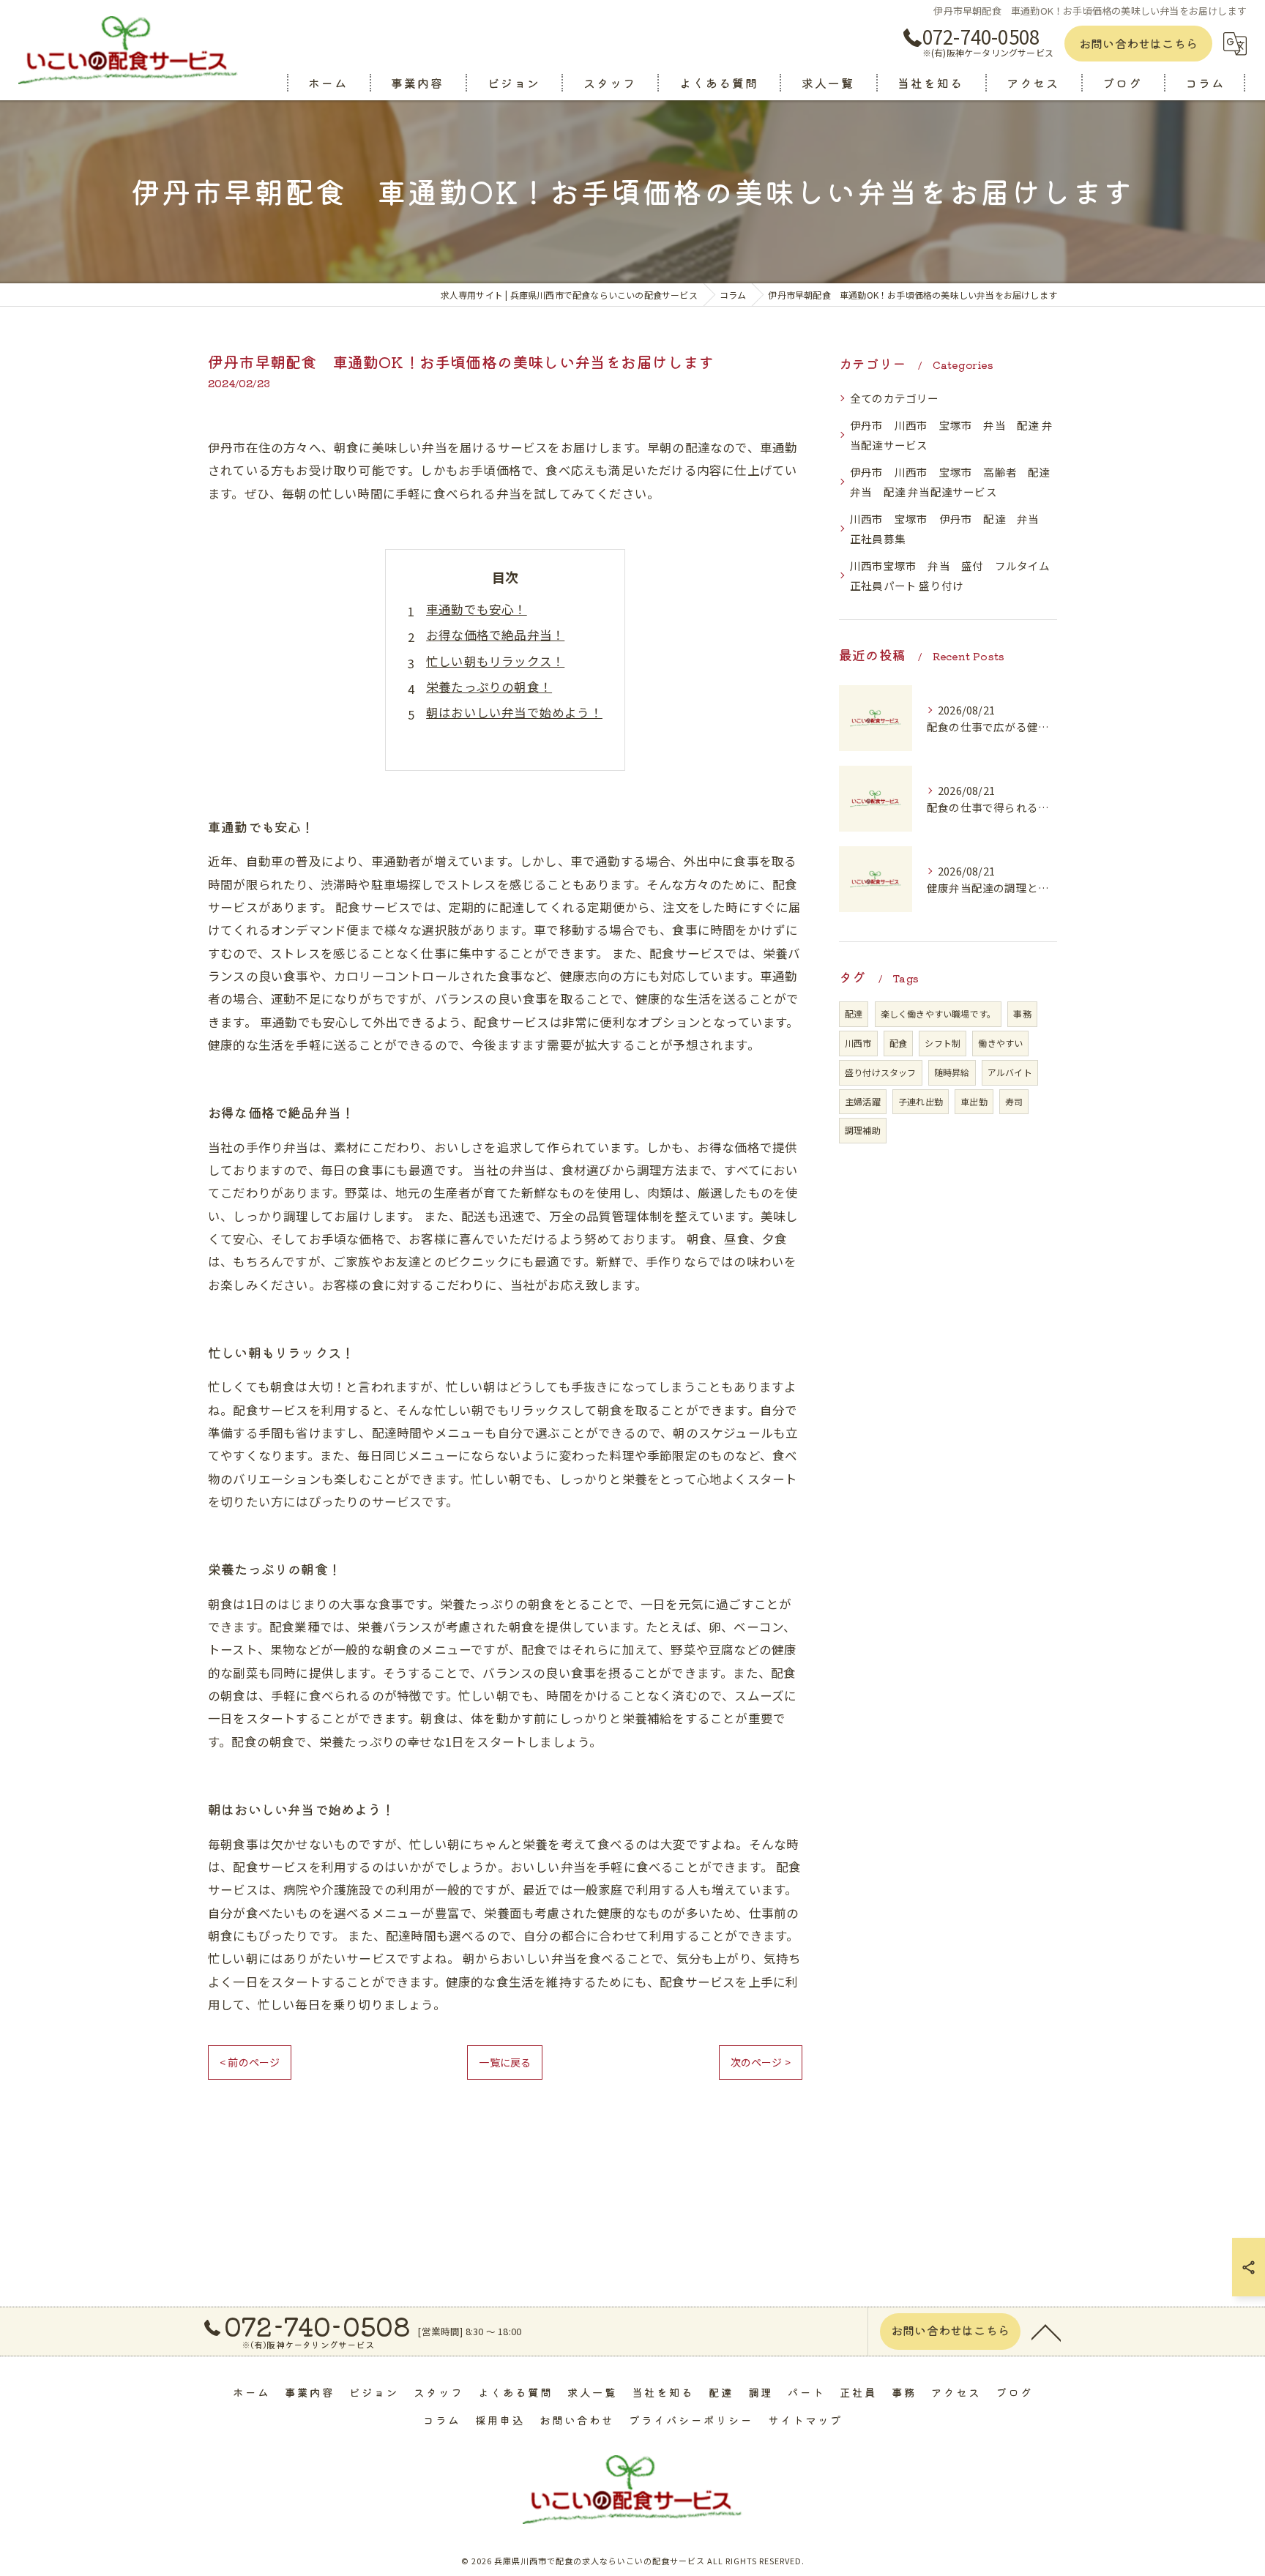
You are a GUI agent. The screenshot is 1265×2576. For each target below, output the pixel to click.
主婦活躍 (863, 1101)
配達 (854, 1013)
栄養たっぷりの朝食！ (489, 687)
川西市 (858, 1043)
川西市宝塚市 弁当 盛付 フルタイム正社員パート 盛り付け (950, 576)
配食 (898, 1043)
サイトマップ (805, 2420)
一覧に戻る (505, 2062)
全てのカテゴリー (895, 398)
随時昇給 (952, 1072)
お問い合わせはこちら (1138, 43)
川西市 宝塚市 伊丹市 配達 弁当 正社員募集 (950, 529)
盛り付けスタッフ (881, 1072)
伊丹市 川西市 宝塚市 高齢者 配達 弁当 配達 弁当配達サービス (954, 482)
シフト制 (943, 1043)
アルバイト (1010, 1072)
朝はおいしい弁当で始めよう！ (514, 712)
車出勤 (974, 1101)
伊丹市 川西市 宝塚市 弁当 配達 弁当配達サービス (951, 435)
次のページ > (761, 2062)
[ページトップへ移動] (1046, 2332)
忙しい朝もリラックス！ (495, 661)
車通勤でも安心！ (477, 609)
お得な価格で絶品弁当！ (495, 635)
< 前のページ (250, 2062)
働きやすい (1000, 1043)
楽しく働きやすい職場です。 (939, 1013)
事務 (1022, 1013)
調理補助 (863, 1130)
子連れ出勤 (921, 1101)
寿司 (1014, 1101)
